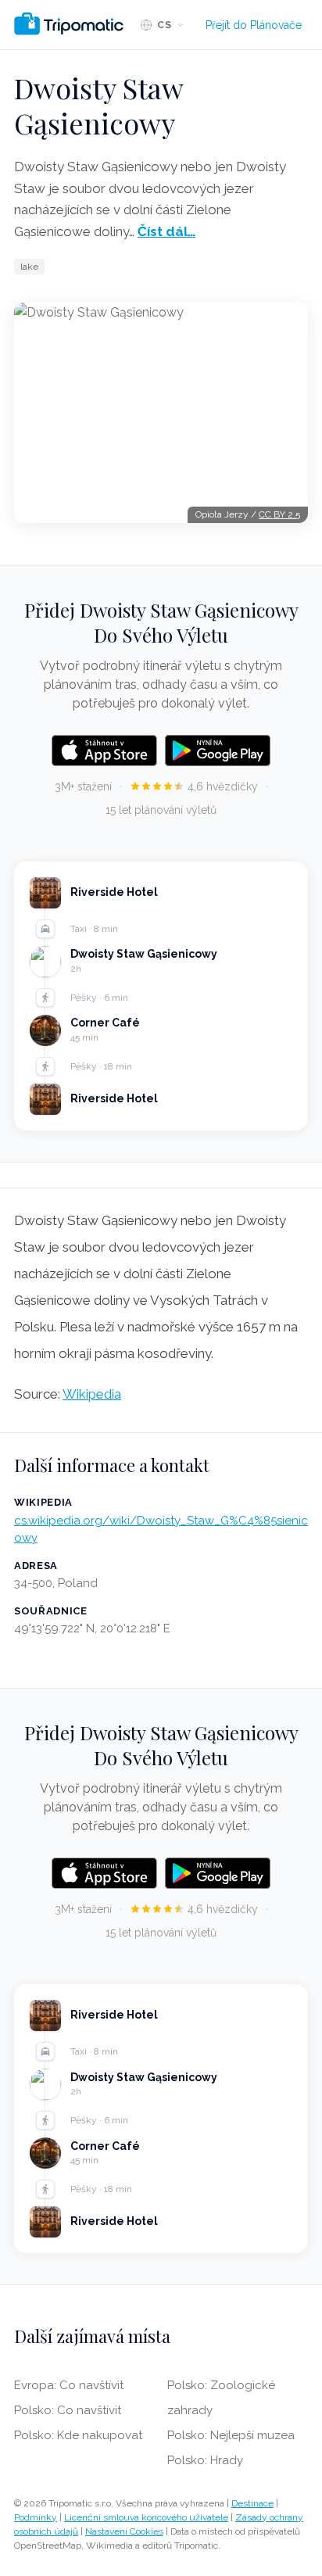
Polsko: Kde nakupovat (78, 2435)
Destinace (252, 2503)
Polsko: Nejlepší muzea (231, 2435)
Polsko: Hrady (205, 2460)
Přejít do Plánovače (254, 25)
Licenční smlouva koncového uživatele (146, 2517)
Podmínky (36, 2517)
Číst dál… (166, 231)
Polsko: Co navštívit (68, 2410)
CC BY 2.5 (279, 514)
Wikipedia (92, 1394)
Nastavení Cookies (124, 2531)
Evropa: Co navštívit (69, 2385)
